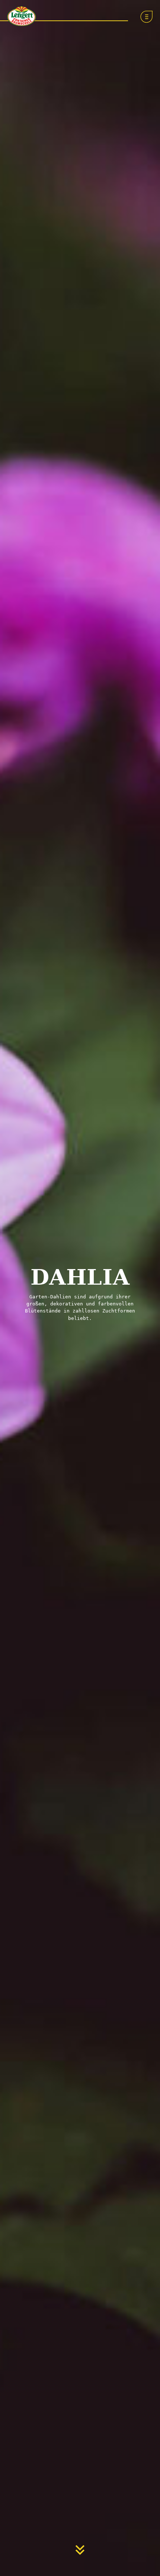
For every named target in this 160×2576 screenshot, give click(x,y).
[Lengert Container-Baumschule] (20, 15)
